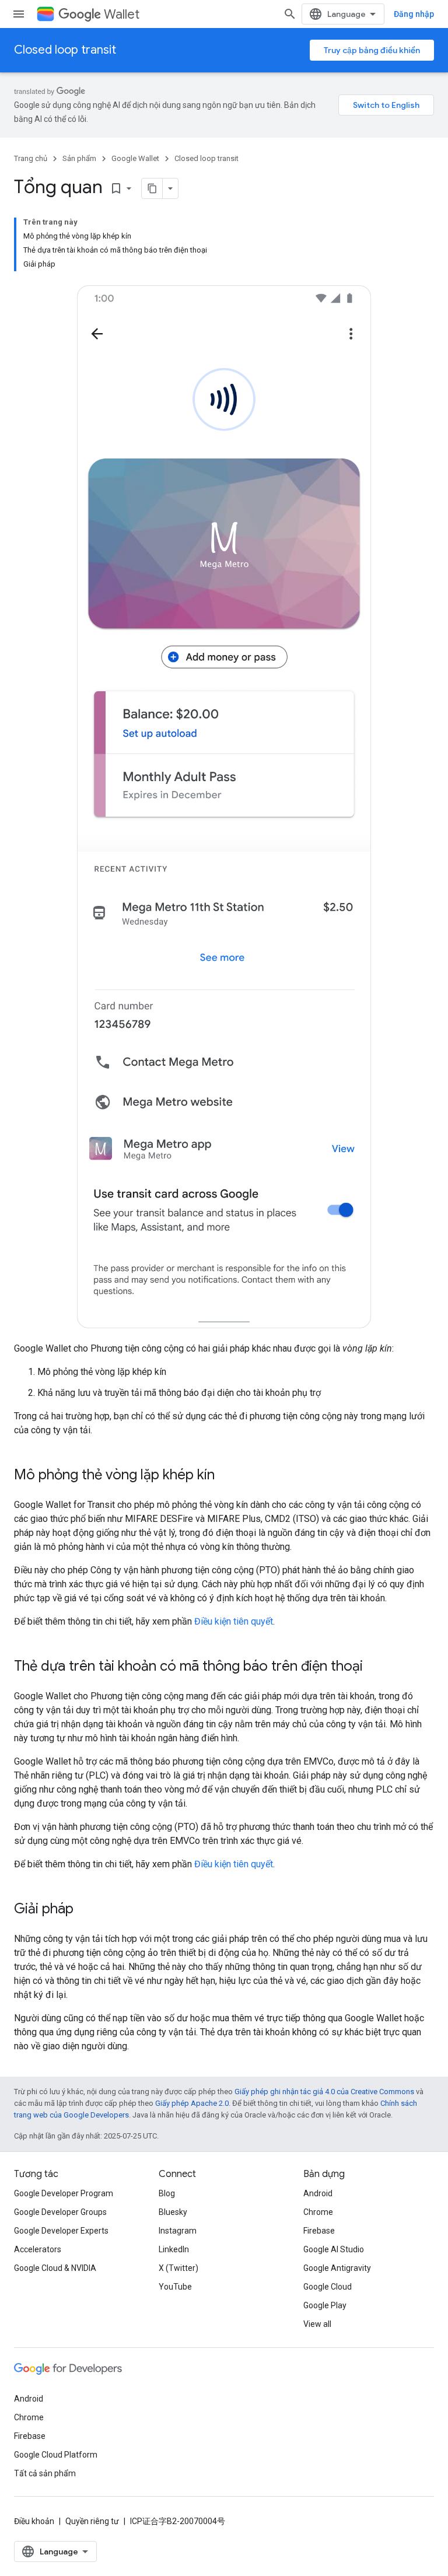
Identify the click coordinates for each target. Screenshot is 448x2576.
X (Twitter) (178, 2268)
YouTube (175, 2287)
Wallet (122, 14)
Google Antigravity (337, 2268)
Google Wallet (135, 158)
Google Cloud (328, 2287)
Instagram (178, 2231)
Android (318, 2193)
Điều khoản (34, 2521)
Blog (167, 2193)
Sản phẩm (79, 158)
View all (317, 2324)
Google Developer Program (64, 2193)
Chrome (318, 2212)
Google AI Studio (334, 2249)
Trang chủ (31, 158)
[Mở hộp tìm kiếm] (290, 14)
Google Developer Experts (61, 2231)
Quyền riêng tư (92, 2521)
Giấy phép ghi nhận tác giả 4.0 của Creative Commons (324, 2092)
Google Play (325, 2305)
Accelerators (38, 2249)
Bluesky (173, 2212)
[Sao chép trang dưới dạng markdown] (152, 188)
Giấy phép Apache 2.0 (192, 2103)
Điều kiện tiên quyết (234, 1621)
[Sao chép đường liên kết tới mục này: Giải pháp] (85, 1910)
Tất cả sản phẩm (45, 2473)
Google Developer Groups (60, 2212)
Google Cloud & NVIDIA (55, 2268)
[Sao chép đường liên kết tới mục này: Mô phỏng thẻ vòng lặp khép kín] (226, 1476)
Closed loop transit (65, 50)
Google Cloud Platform (56, 2455)
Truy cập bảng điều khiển (372, 50)
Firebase (319, 2231)
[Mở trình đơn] (19, 14)
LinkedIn (174, 2249)
